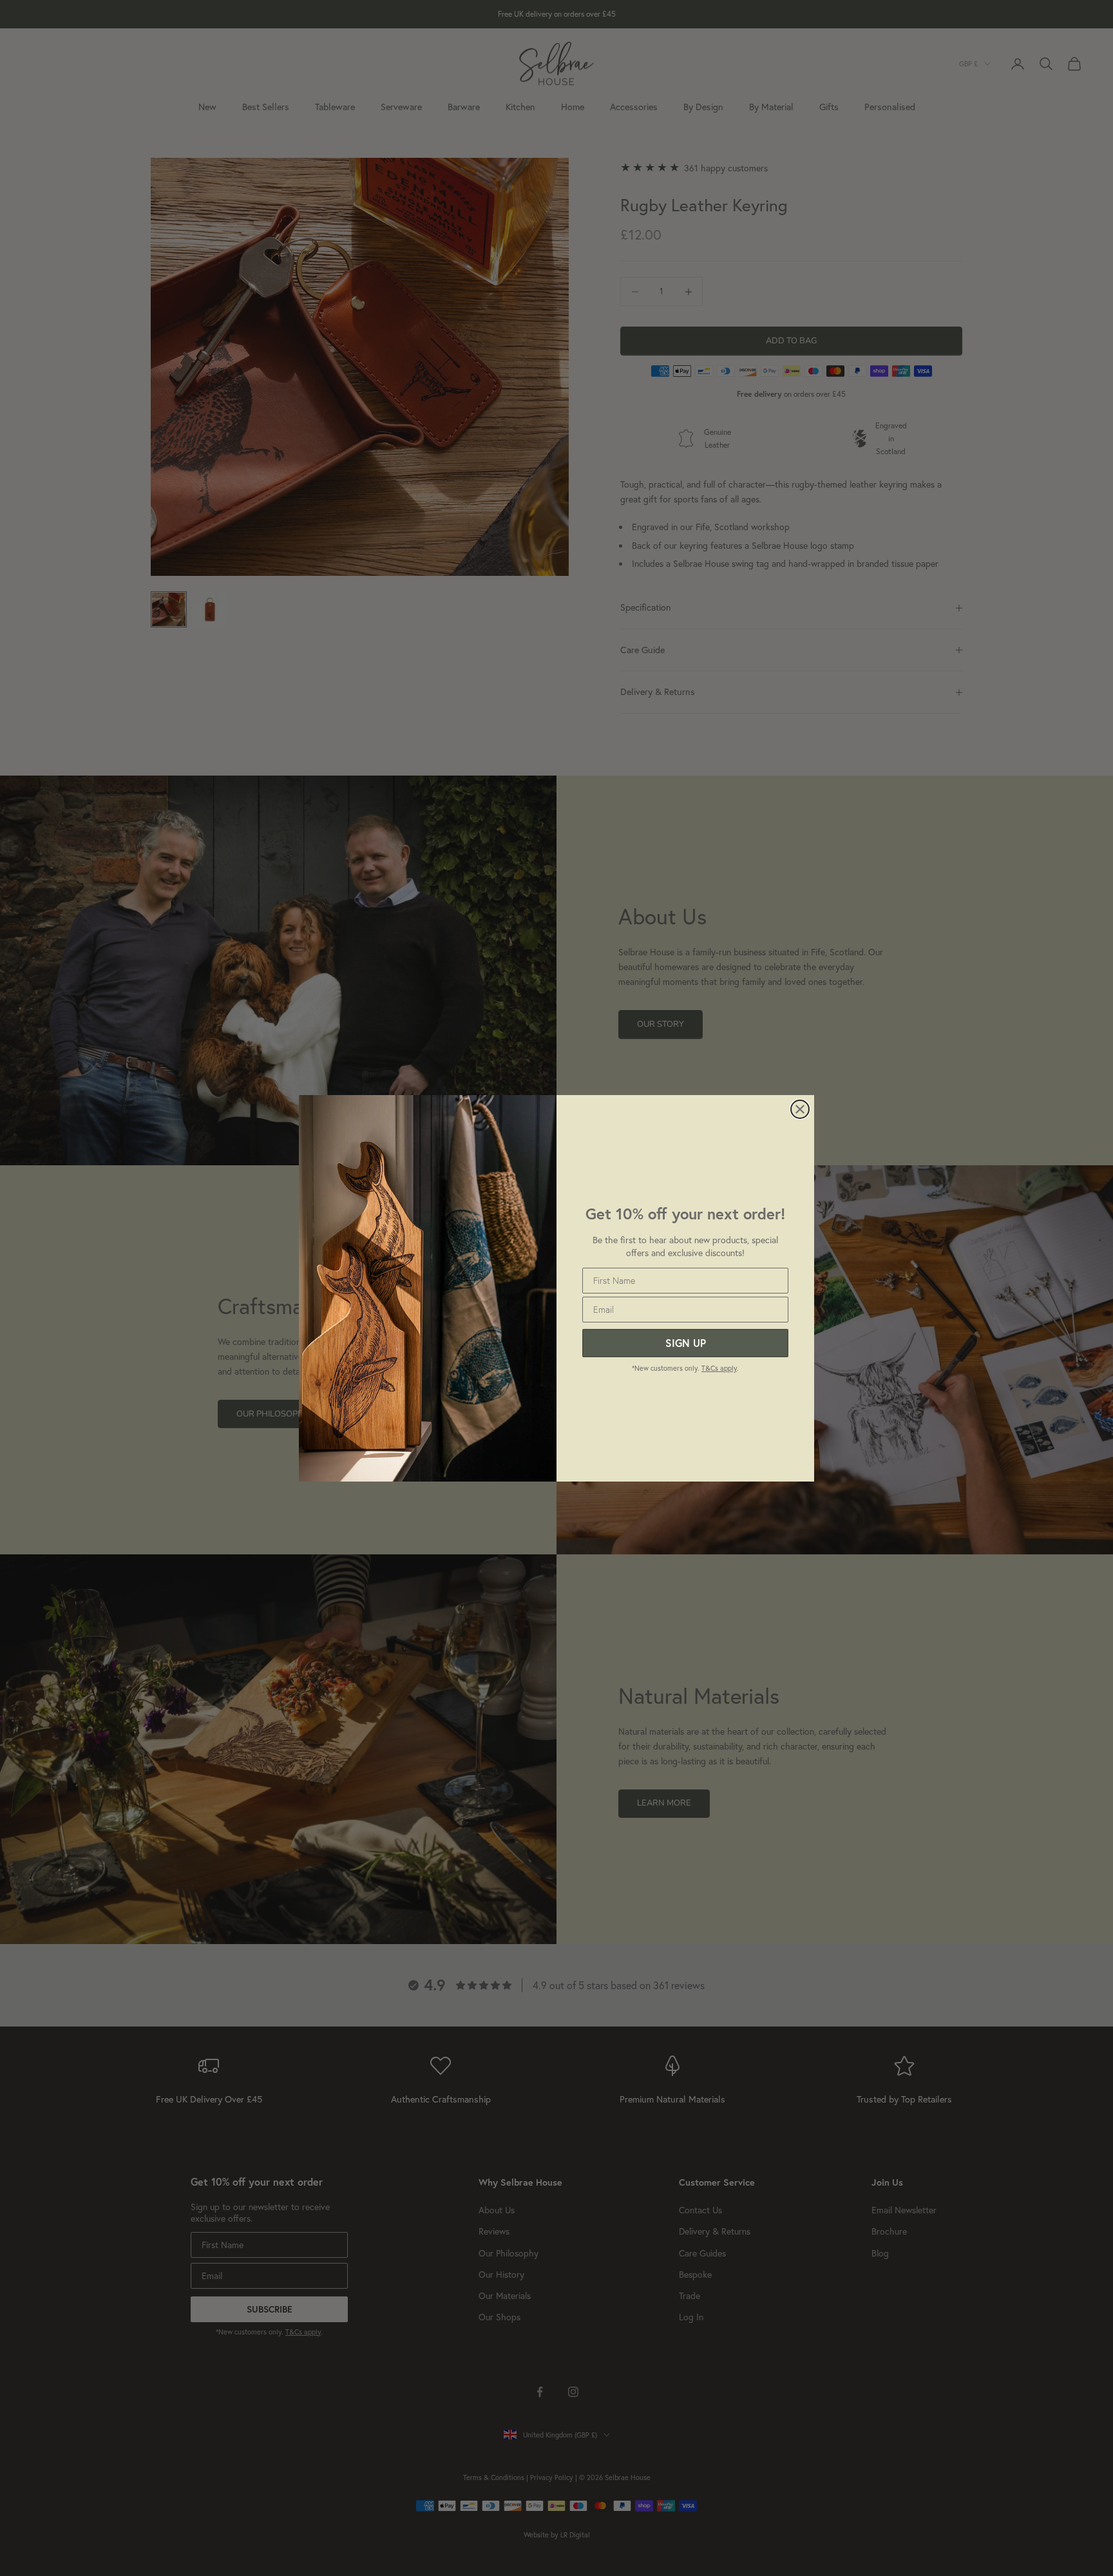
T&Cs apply (719, 1368)
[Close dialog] (800, 1109)
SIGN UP (686, 1343)
